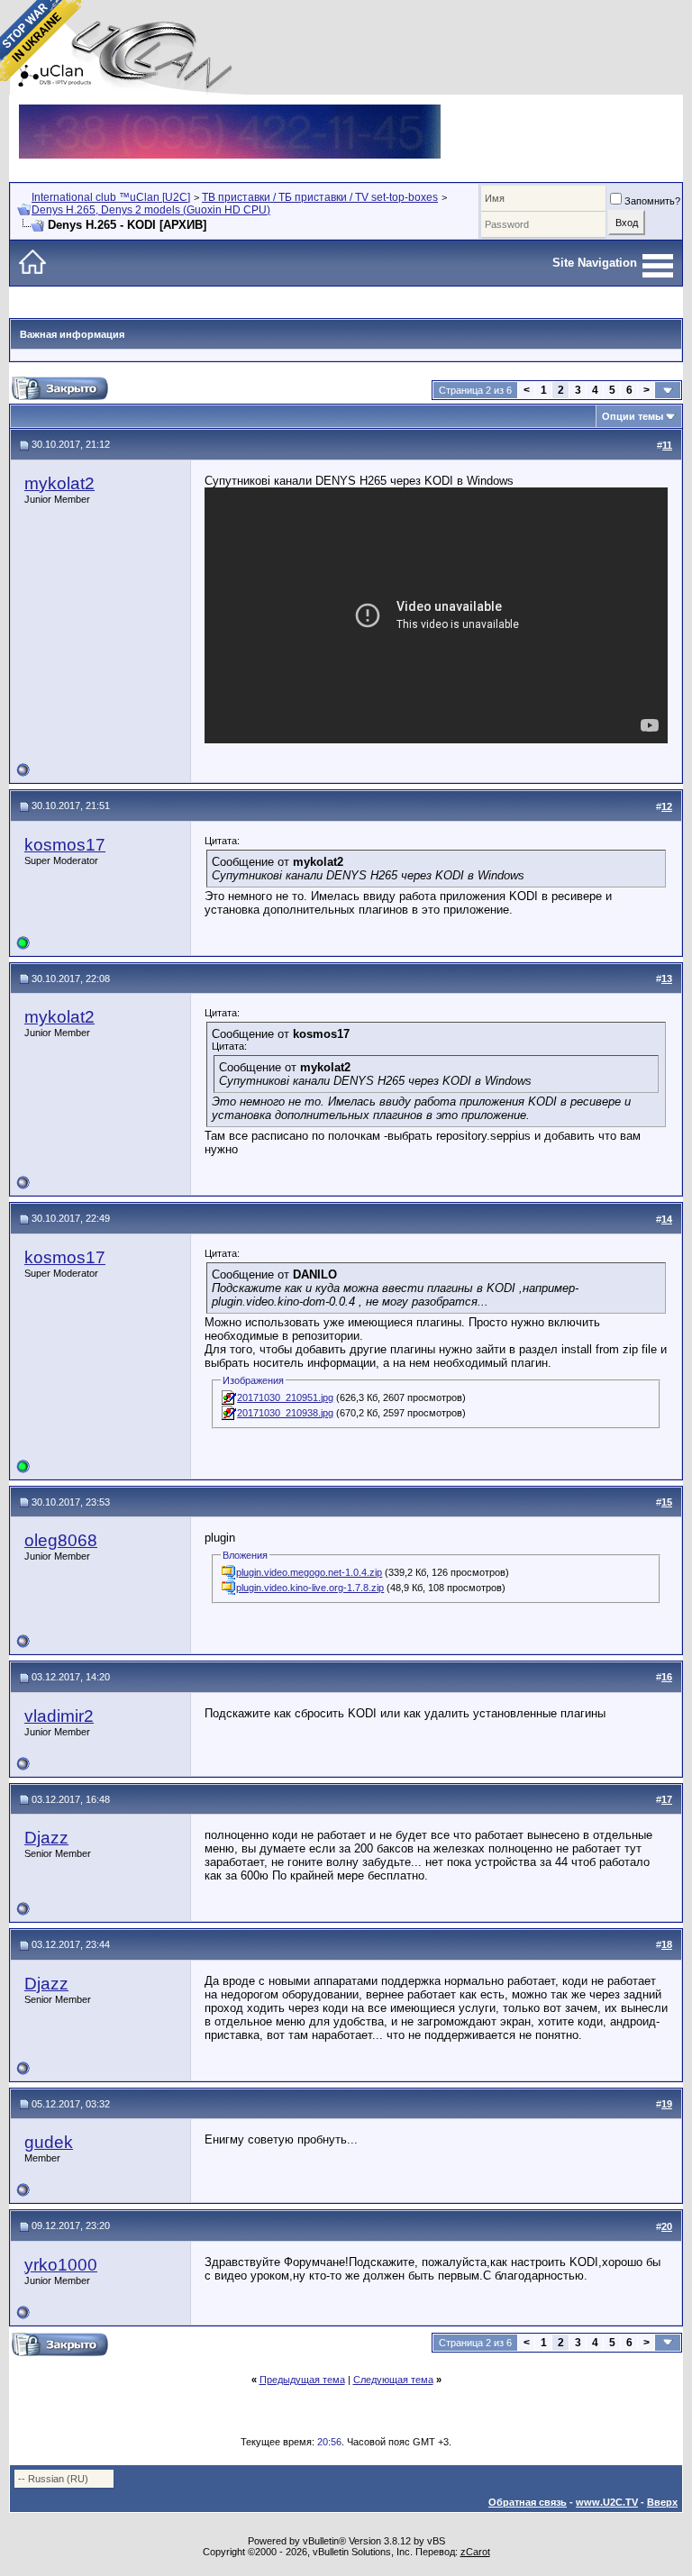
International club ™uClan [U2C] (111, 197)
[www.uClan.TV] (230, 111)
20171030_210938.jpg (285, 1413)
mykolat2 (59, 483)
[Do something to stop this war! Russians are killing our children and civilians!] (41, 41)
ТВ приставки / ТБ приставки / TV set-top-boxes (320, 197)
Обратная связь (528, 2502)
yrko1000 (61, 2265)
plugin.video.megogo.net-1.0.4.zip (309, 1572)
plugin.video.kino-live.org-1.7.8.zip (310, 1588)
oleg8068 (61, 1540)
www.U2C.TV (607, 2502)
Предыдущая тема (302, 2380)
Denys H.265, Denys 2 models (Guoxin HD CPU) (151, 210)
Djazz (46, 1838)
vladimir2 (59, 1716)
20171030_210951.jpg (285, 1397)
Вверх (662, 2502)
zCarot (475, 2552)
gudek (49, 2142)
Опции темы (633, 416)
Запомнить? (652, 201)
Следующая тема (393, 2380)
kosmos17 (65, 845)
